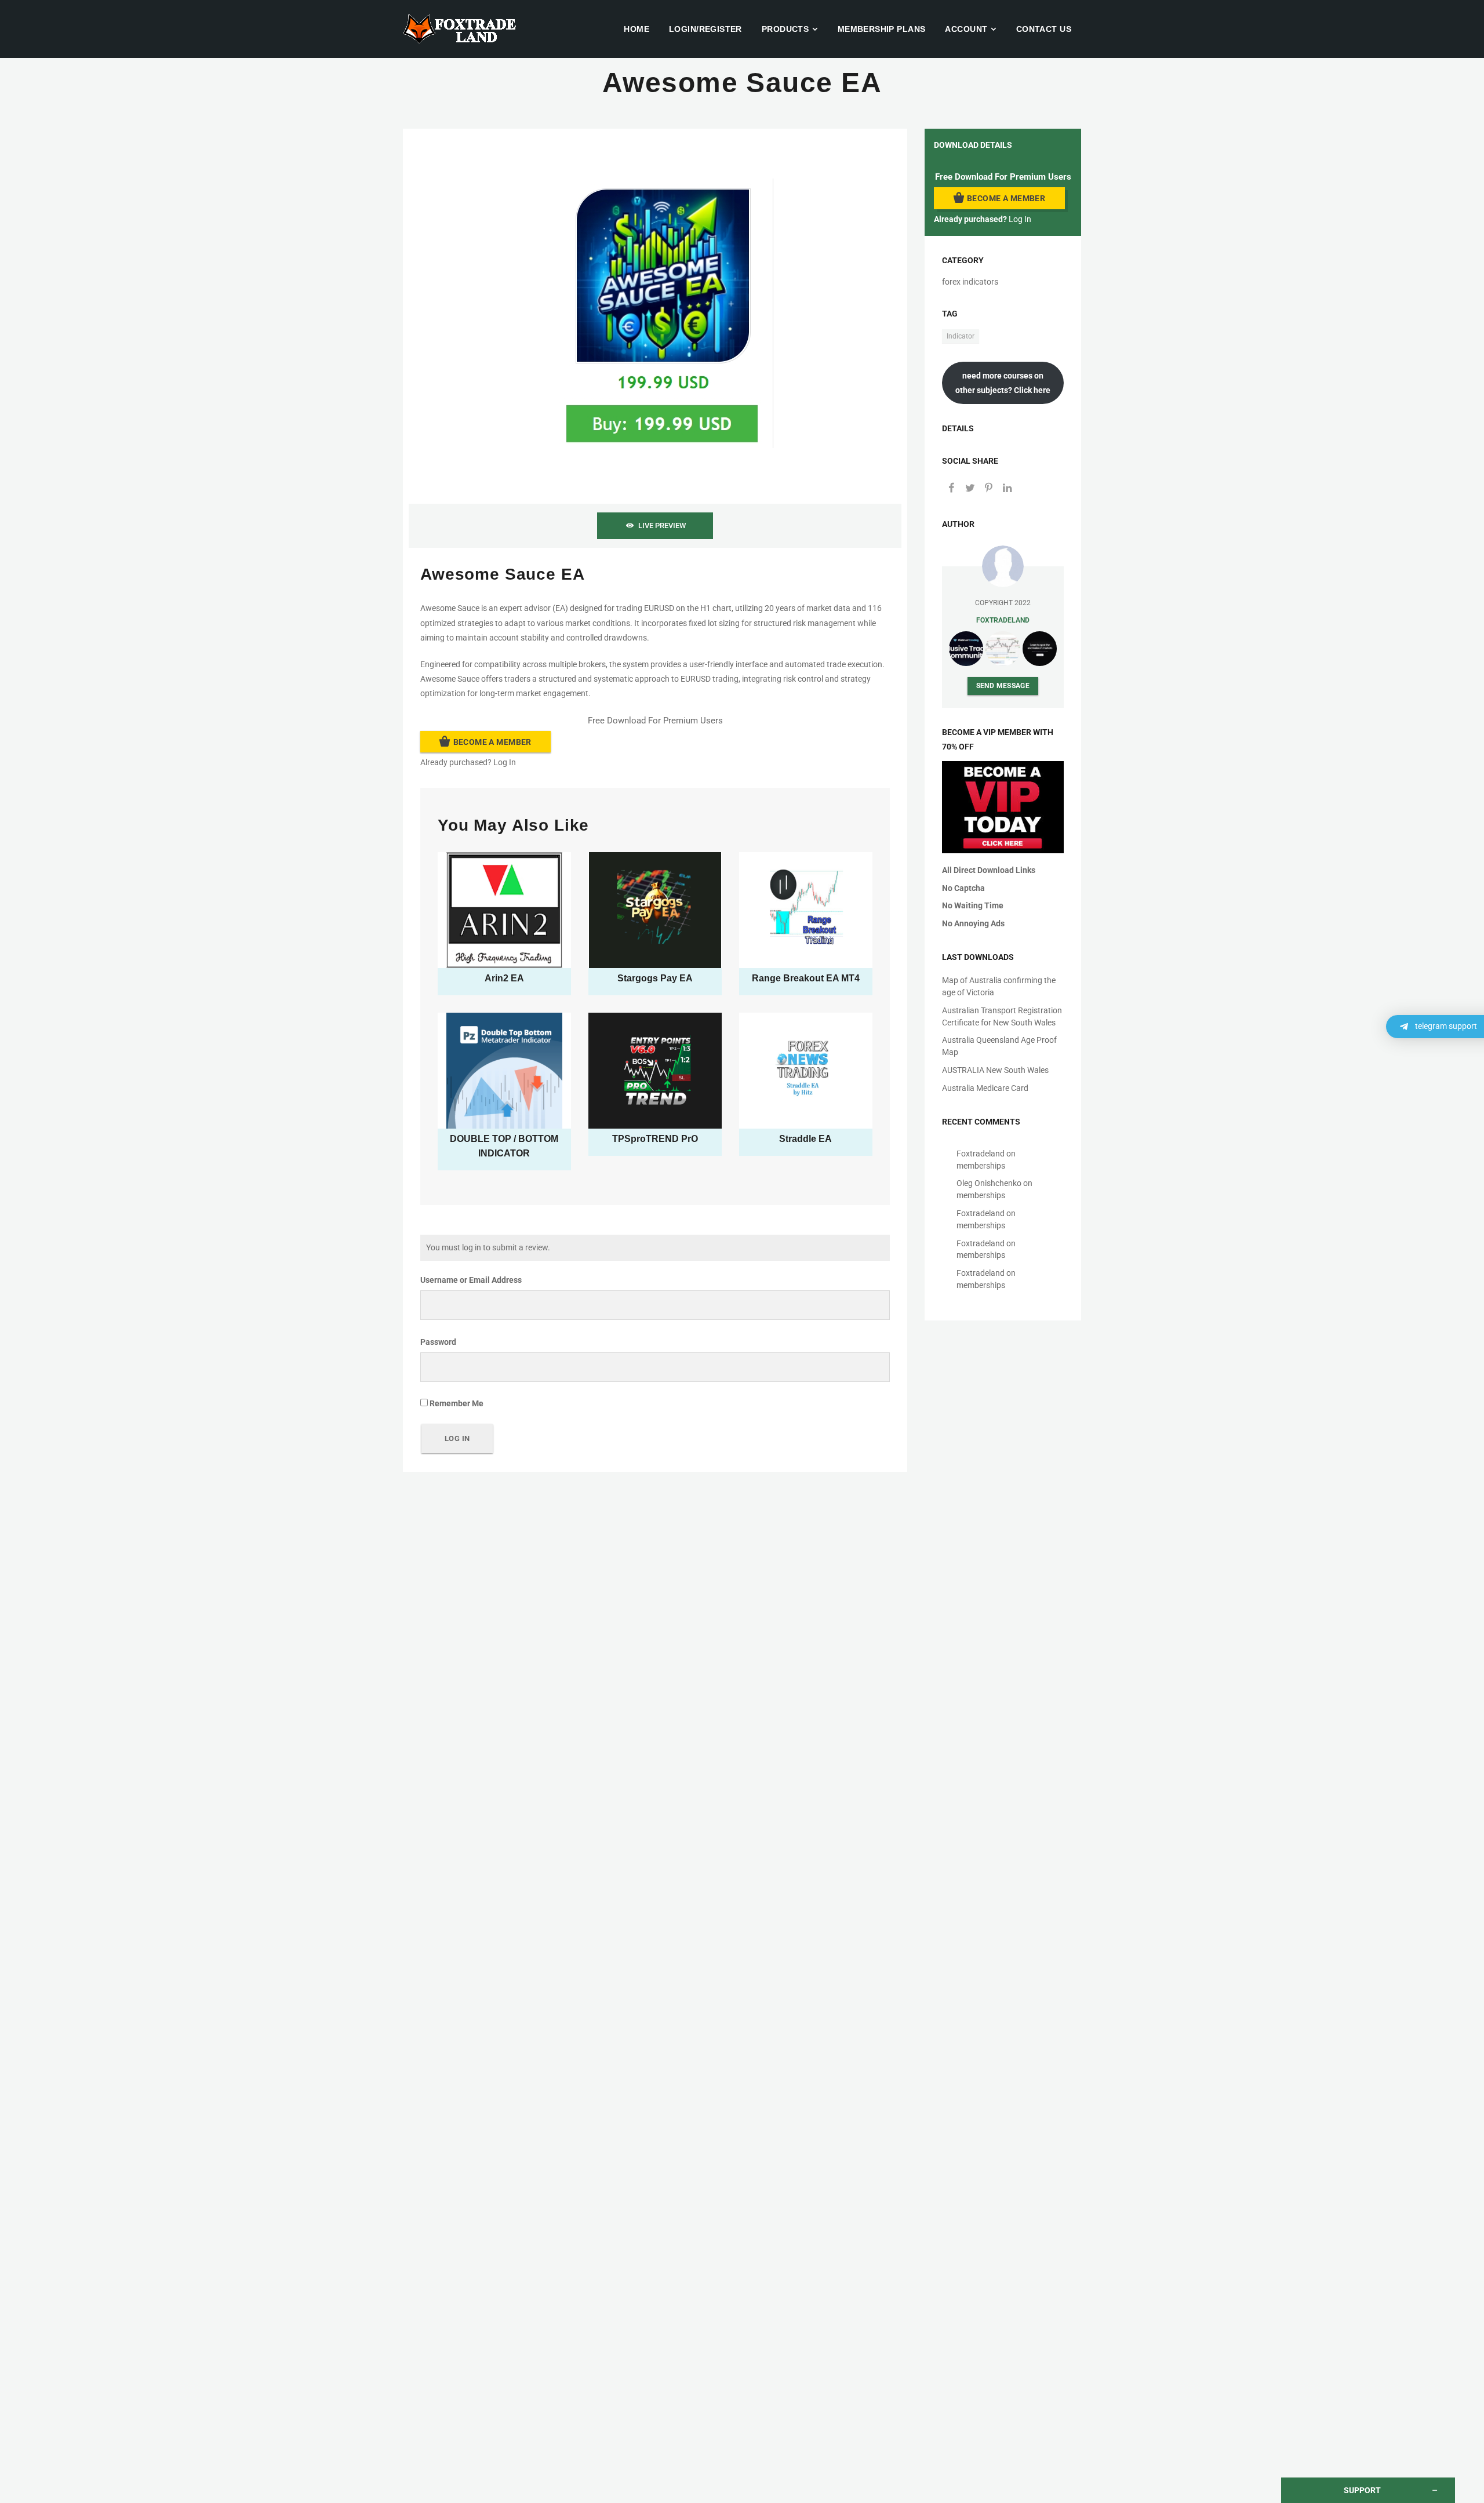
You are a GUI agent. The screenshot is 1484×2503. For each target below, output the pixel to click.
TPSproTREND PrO (655, 1139)
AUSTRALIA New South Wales (995, 1070)
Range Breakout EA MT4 (806, 978)
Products (785, 29)
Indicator (961, 336)
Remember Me (456, 1403)
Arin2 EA (504, 978)
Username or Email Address (471, 1280)
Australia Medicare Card (985, 1088)
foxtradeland (1003, 620)
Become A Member (492, 742)
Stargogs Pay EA (655, 978)
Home (636, 29)
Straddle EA (805, 1139)
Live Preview (662, 525)
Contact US (1044, 29)
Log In (505, 762)
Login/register (705, 29)
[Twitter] (970, 489)
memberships (981, 1166)
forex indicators (970, 282)
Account (966, 29)
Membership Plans (882, 29)
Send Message (1003, 685)
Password (438, 1342)
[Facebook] (951, 489)
